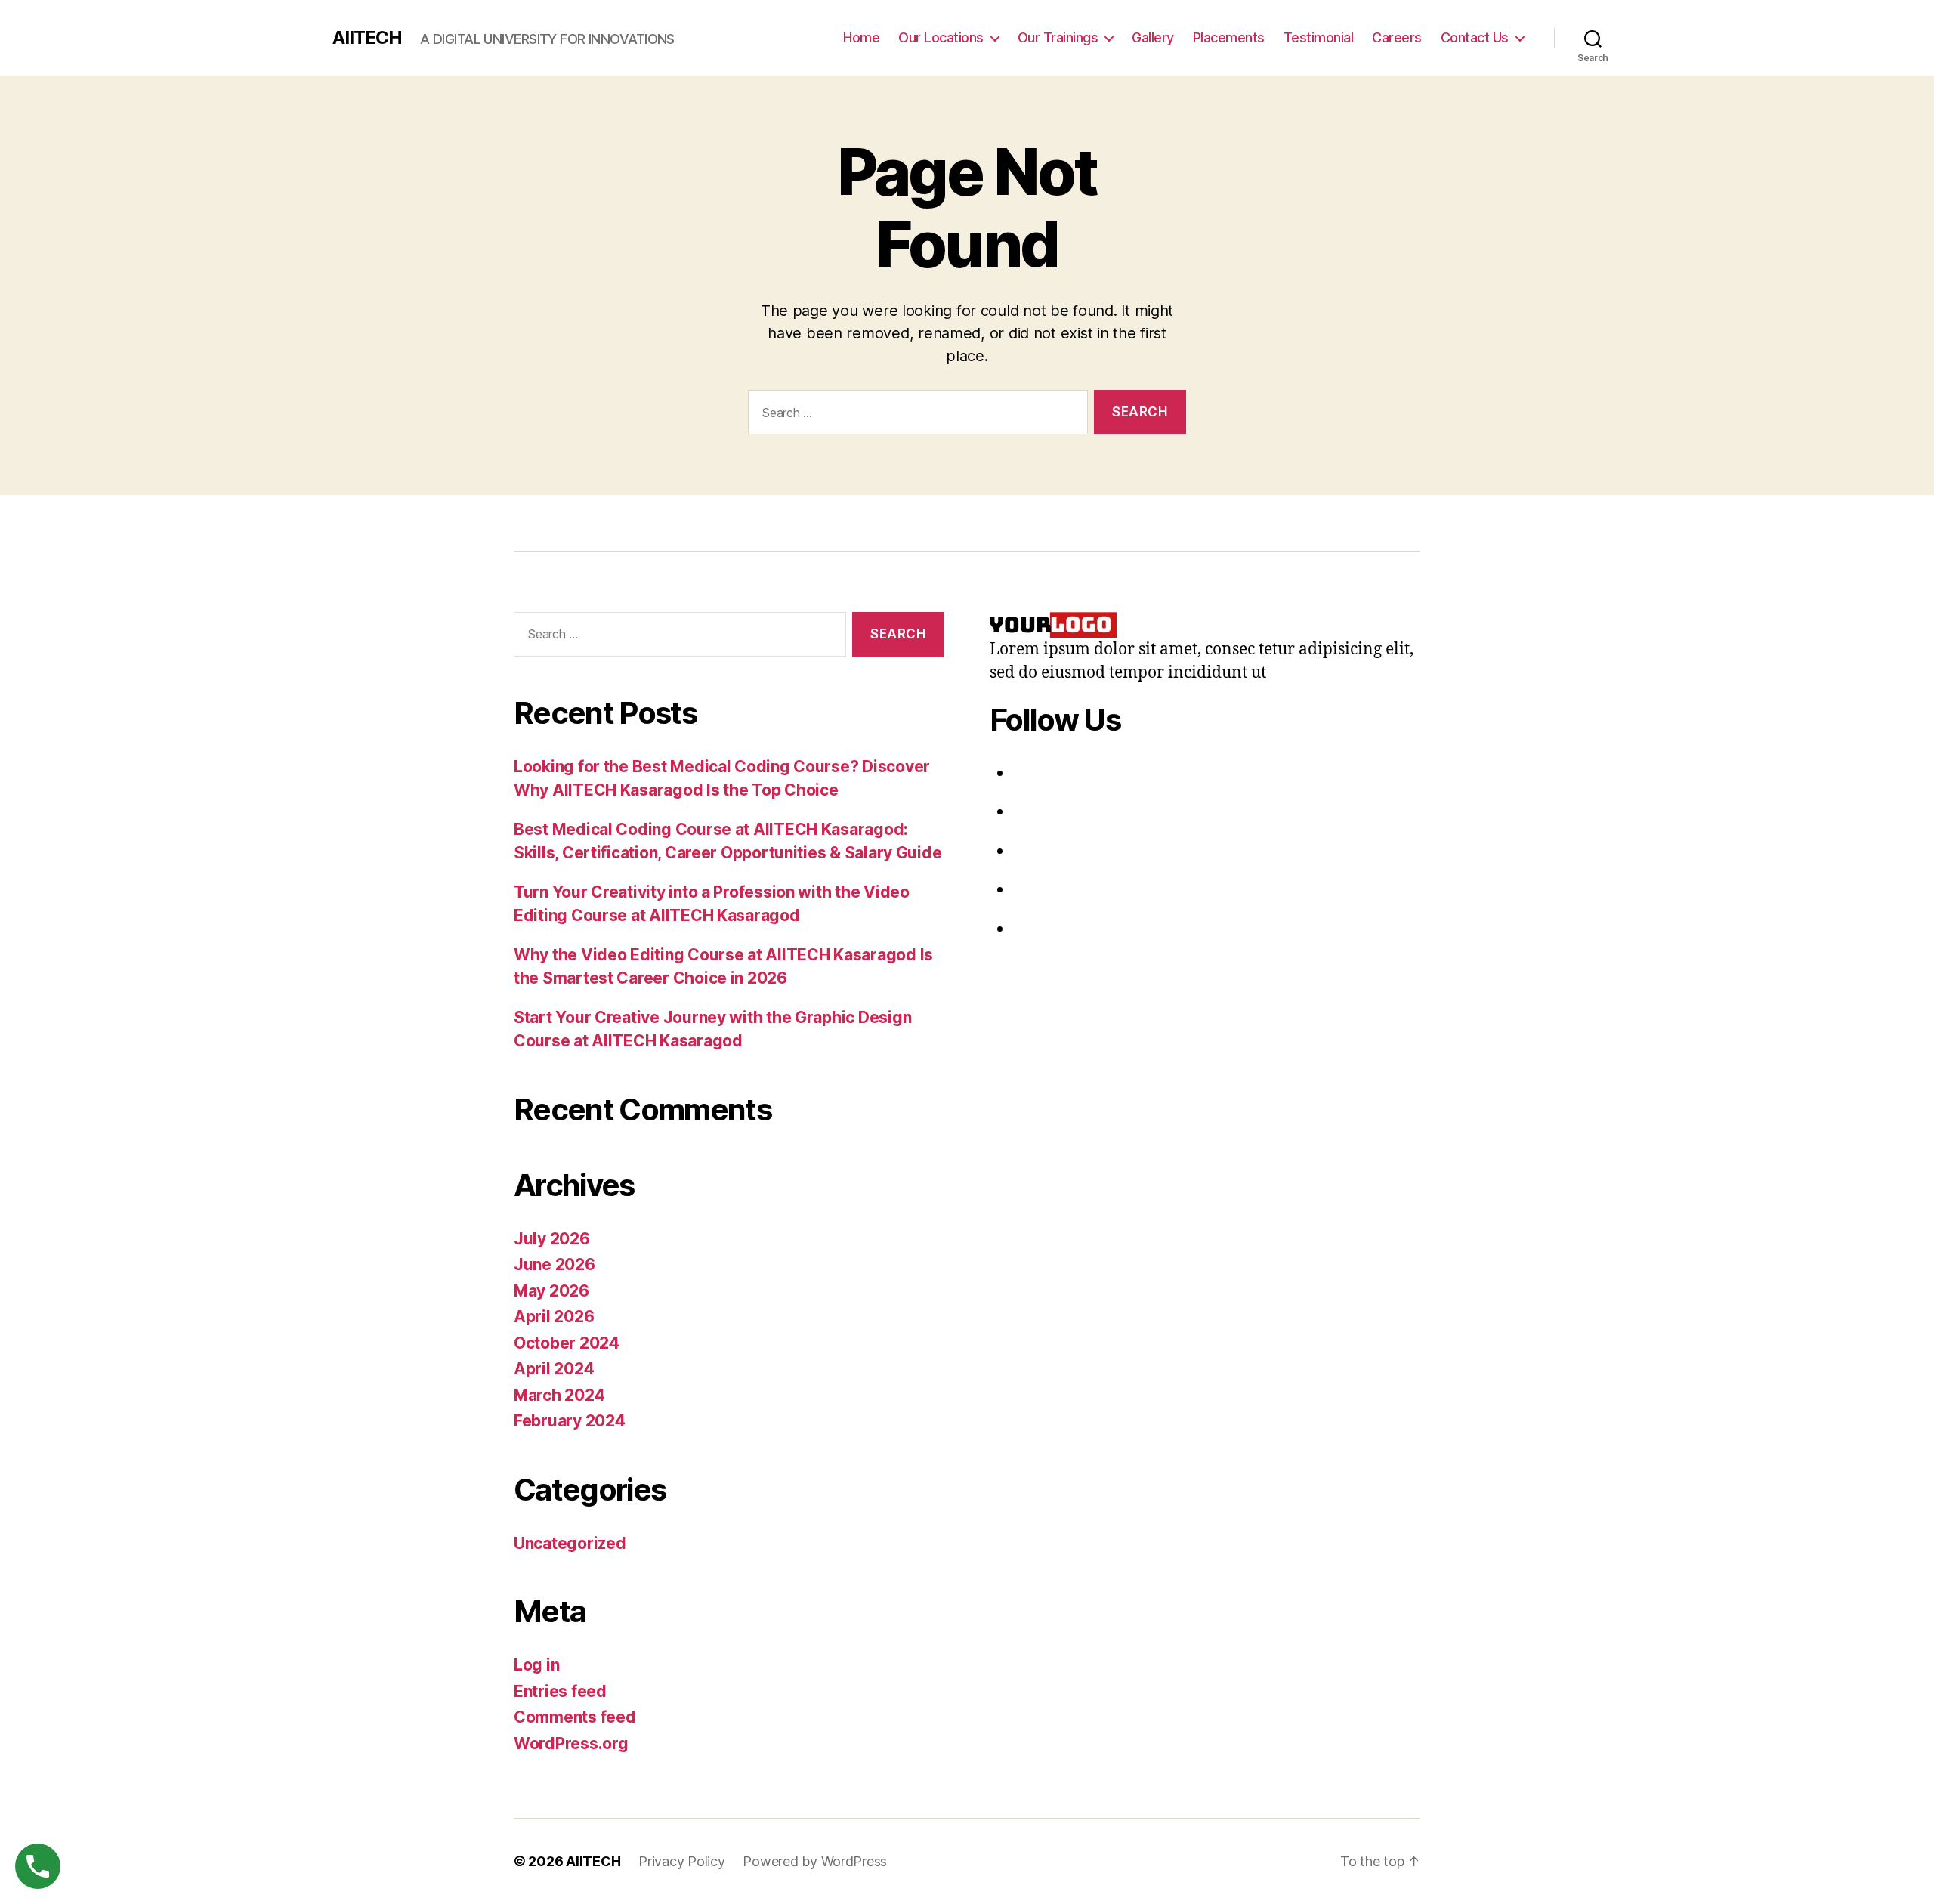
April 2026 (554, 1317)
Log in (536, 1665)
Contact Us (1475, 37)
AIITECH (367, 38)
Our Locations (941, 37)
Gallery (1153, 37)
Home (861, 37)
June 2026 (555, 1264)
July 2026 (552, 1239)
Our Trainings (1058, 37)
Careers (1397, 37)
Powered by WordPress (815, 1861)
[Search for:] (915, 415)
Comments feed (575, 1717)
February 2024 (570, 1421)
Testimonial (1319, 37)
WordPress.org (571, 1743)
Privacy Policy (681, 1861)
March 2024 (559, 1395)
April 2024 (554, 1369)
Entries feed (560, 1691)
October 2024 (567, 1343)
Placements (1229, 37)
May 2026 (551, 1291)
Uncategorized (570, 1543)
